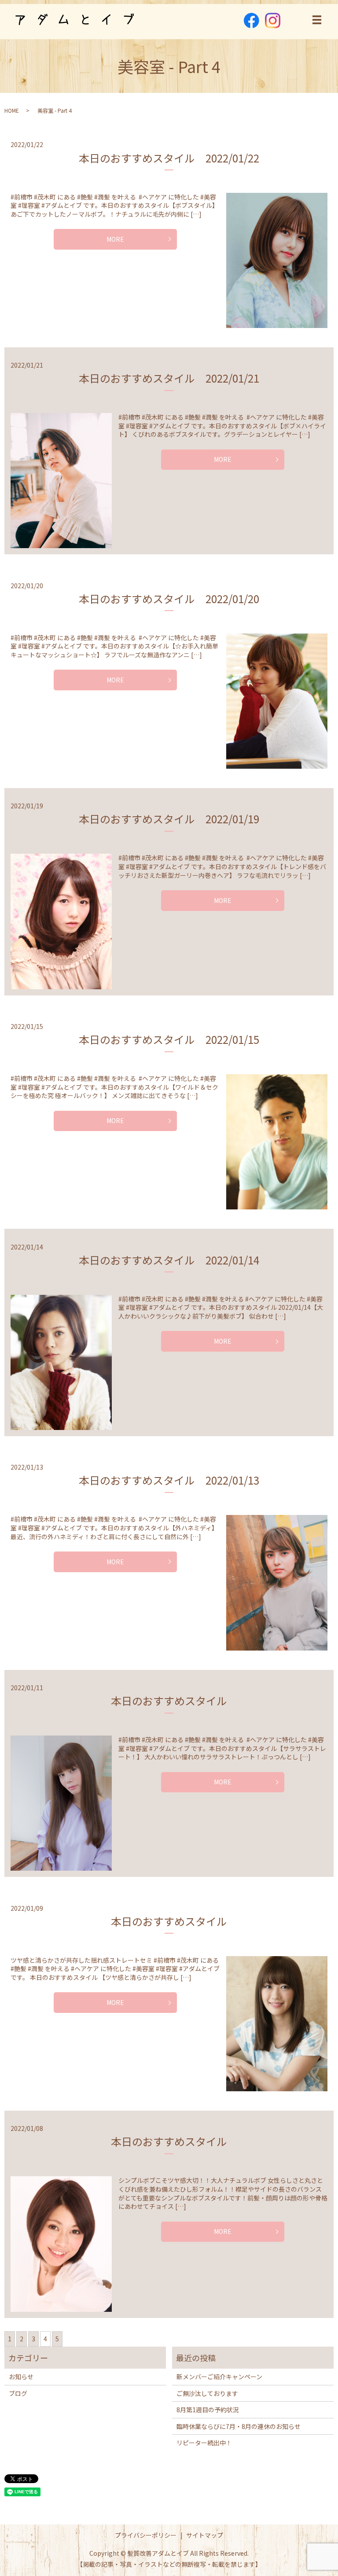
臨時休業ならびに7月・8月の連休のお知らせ (239, 2426)
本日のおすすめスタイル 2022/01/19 (169, 819)
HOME (12, 110)
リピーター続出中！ (204, 2443)
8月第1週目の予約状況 (208, 2410)
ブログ (18, 2393)
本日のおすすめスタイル (169, 1701)
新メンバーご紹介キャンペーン (219, 2377)
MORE (115, 239)
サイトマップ (205, 2535)
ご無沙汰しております (207, 2393)
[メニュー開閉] (317, 20)
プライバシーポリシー (146, 2535)
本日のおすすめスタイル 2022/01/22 (169, 158)
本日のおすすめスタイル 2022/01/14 (169, 1260)
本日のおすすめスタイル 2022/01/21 (169, 378)
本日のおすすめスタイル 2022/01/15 (169, 1039)
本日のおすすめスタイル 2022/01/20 (169, 599)
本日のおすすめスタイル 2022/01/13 (169, 1480)
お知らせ (21, 2377)
